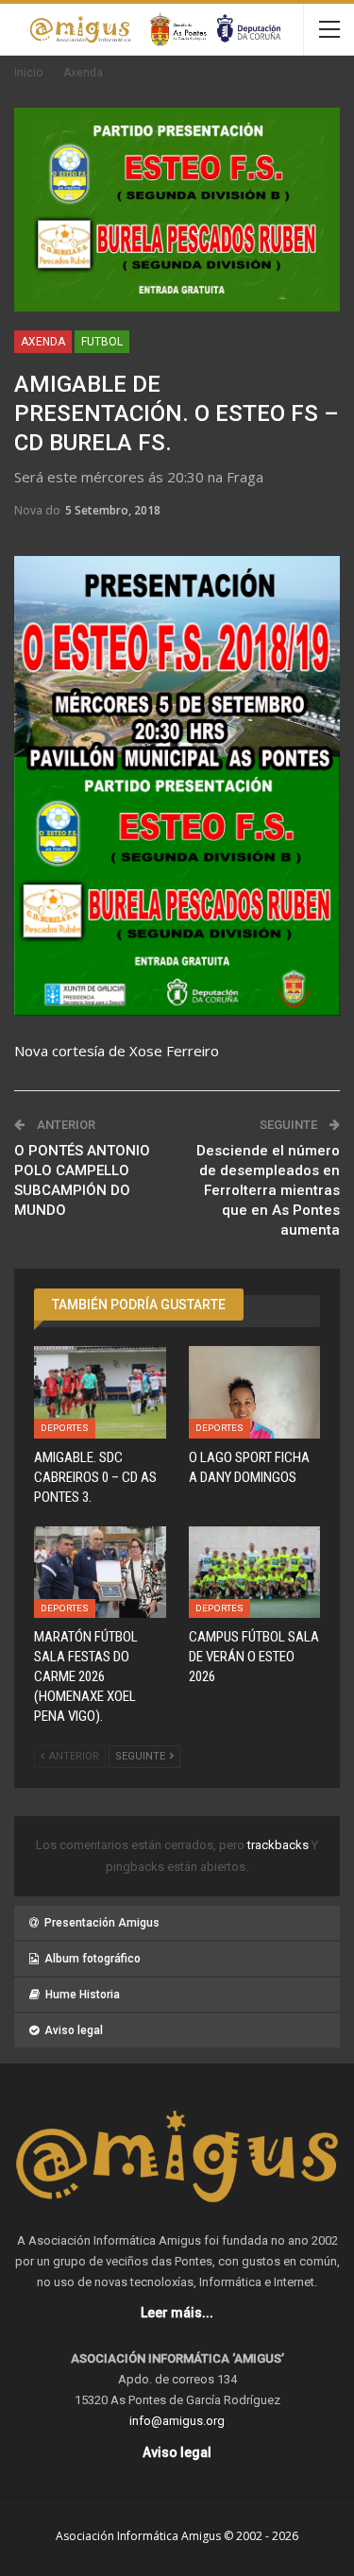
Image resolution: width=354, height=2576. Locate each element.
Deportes (65, 1428)
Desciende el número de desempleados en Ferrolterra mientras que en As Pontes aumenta (268, 1190)
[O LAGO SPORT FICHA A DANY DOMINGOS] (255, 1392)
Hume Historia (83, 1995)
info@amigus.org (177, 2421)
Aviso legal (74, 2030)
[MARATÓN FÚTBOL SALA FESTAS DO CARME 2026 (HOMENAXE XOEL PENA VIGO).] (100, 1573)
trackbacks (279, 1845)
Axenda (43, 342)
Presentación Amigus (102, 1923)
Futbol (102, 342)
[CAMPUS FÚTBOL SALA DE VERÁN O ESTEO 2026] (255, 1573)
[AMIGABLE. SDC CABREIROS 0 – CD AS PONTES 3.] (100, 1392)
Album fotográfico (93, 1959)
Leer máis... (177, 2313)
